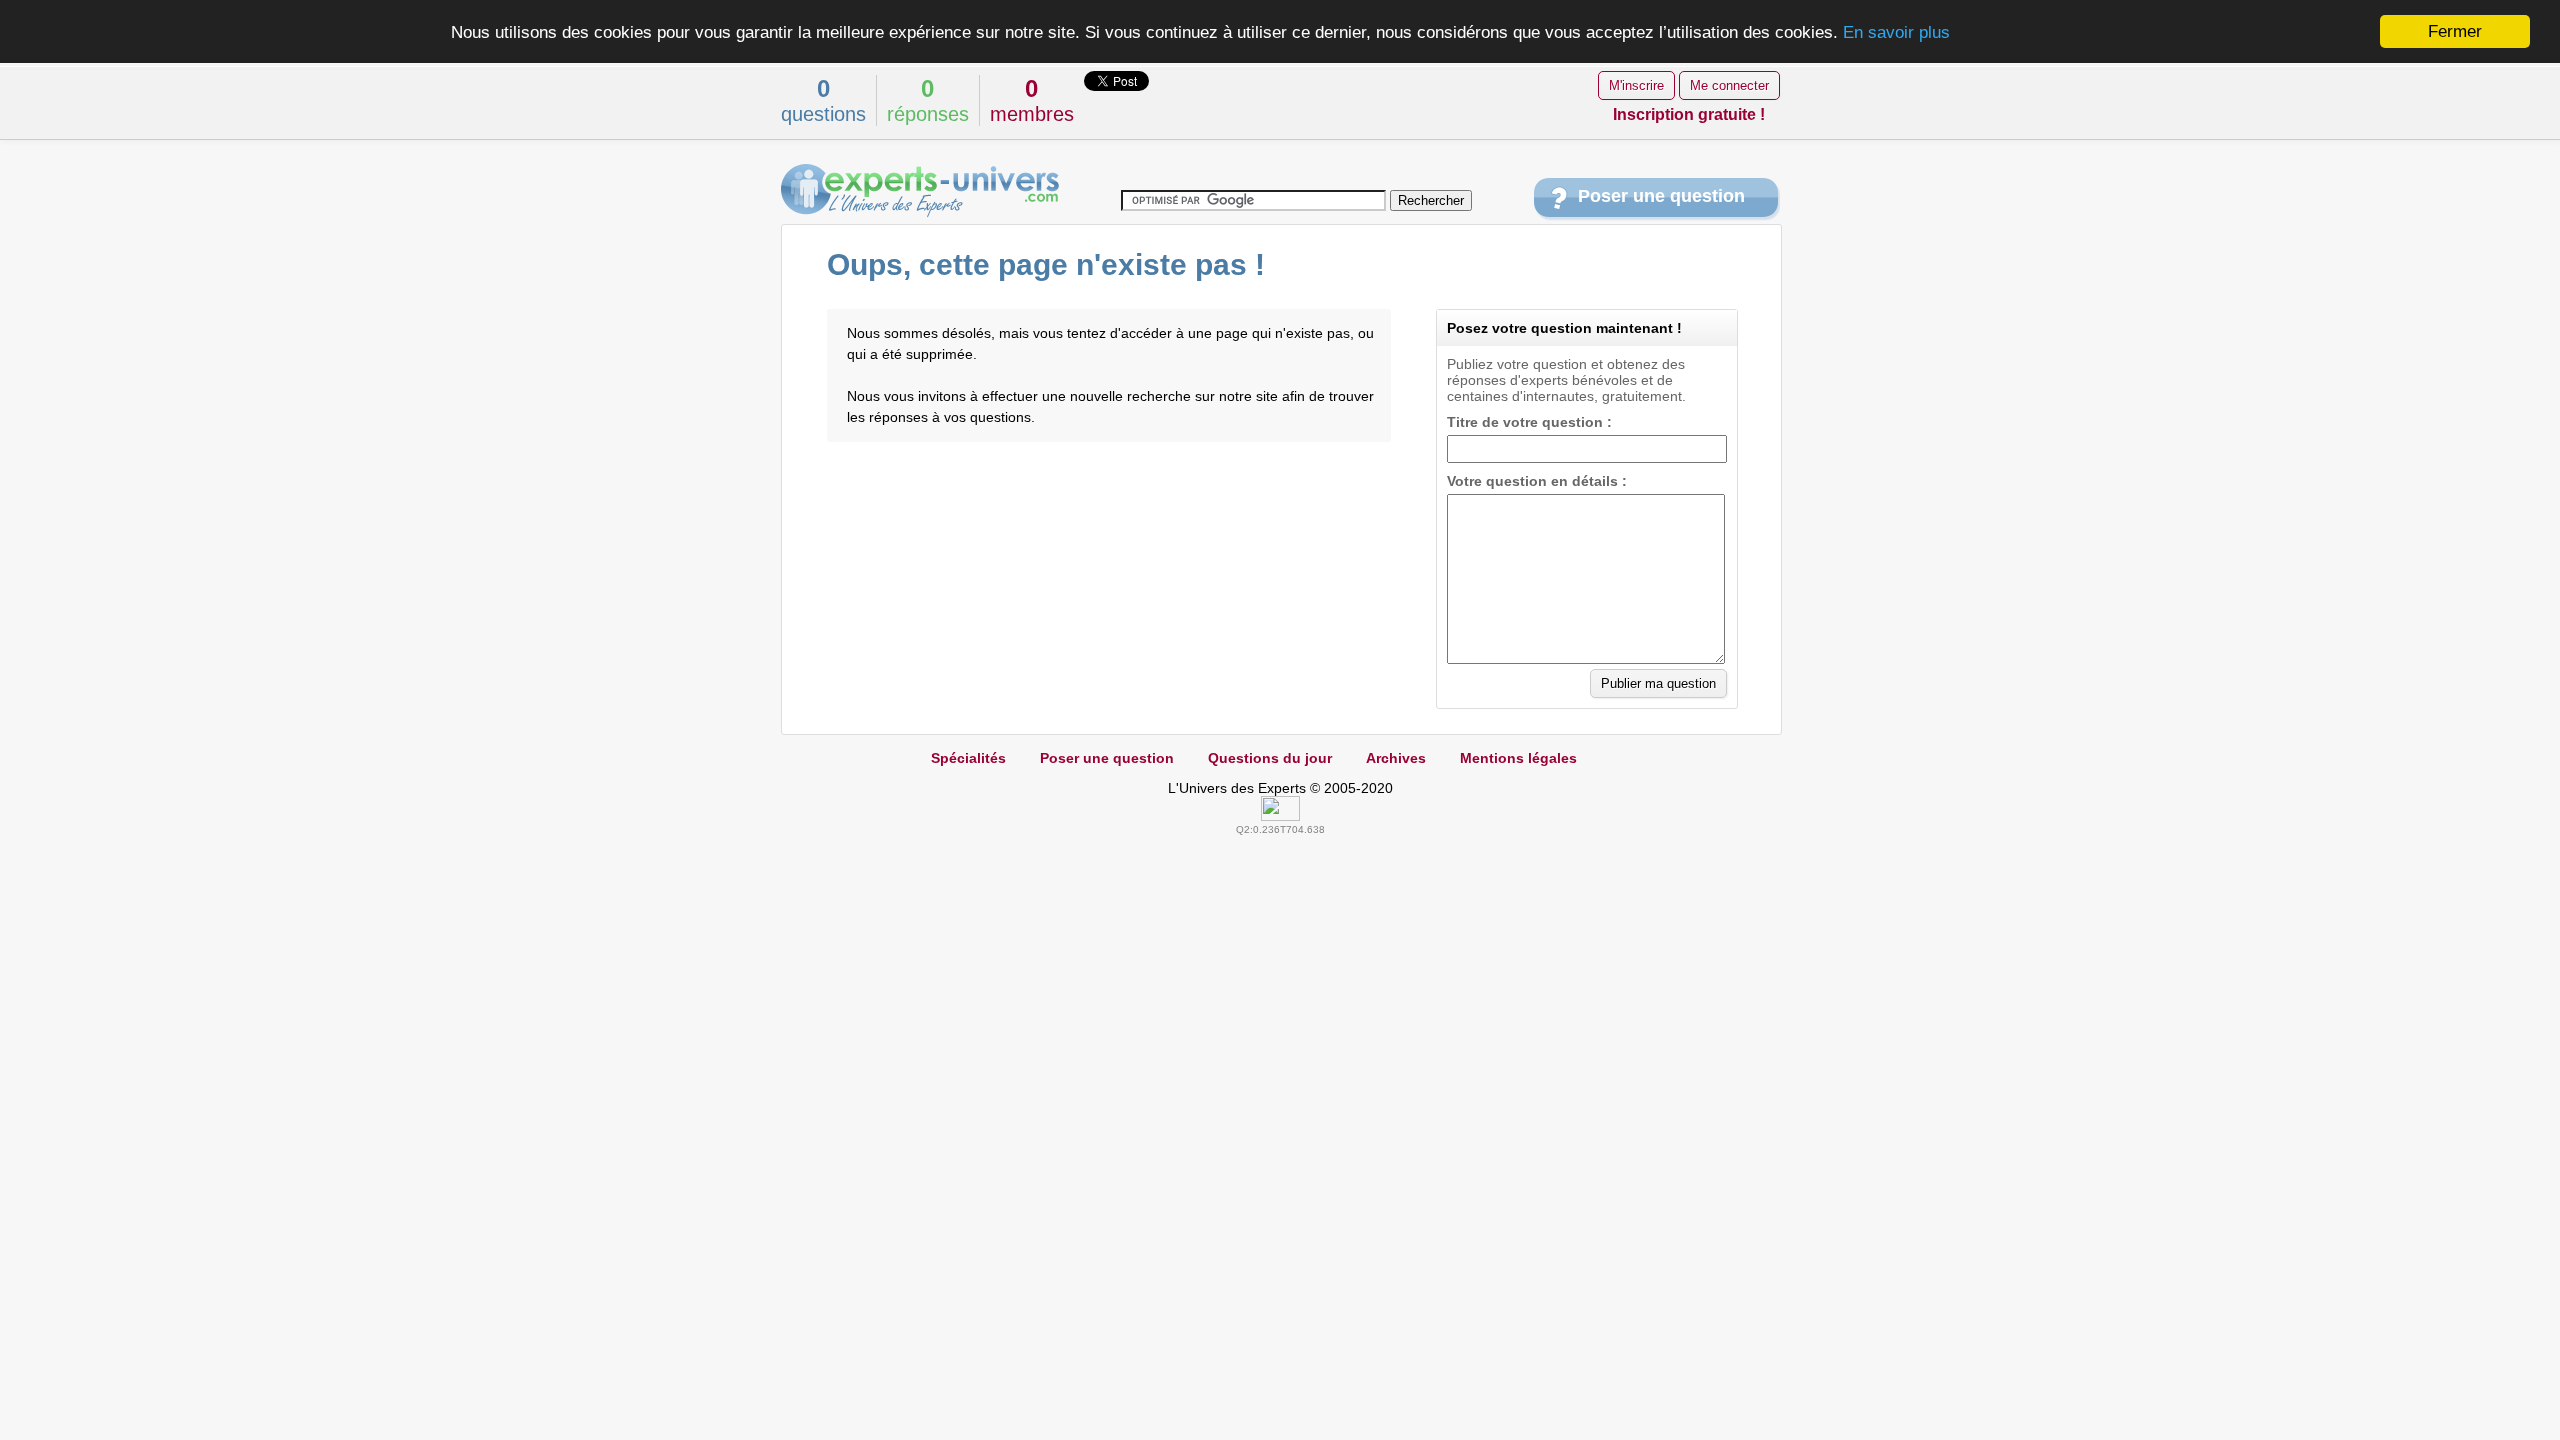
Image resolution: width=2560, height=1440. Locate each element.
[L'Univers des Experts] (920, 191)
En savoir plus (1896, 32)
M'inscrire (1636, 85)
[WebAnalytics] (1280, 816)
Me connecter (1729, 85)
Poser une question (1661, 196)
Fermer (2455, 31)
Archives (1396, 758)
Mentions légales (1518, 758)
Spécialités (968, 758)
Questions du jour (1270, 758)
